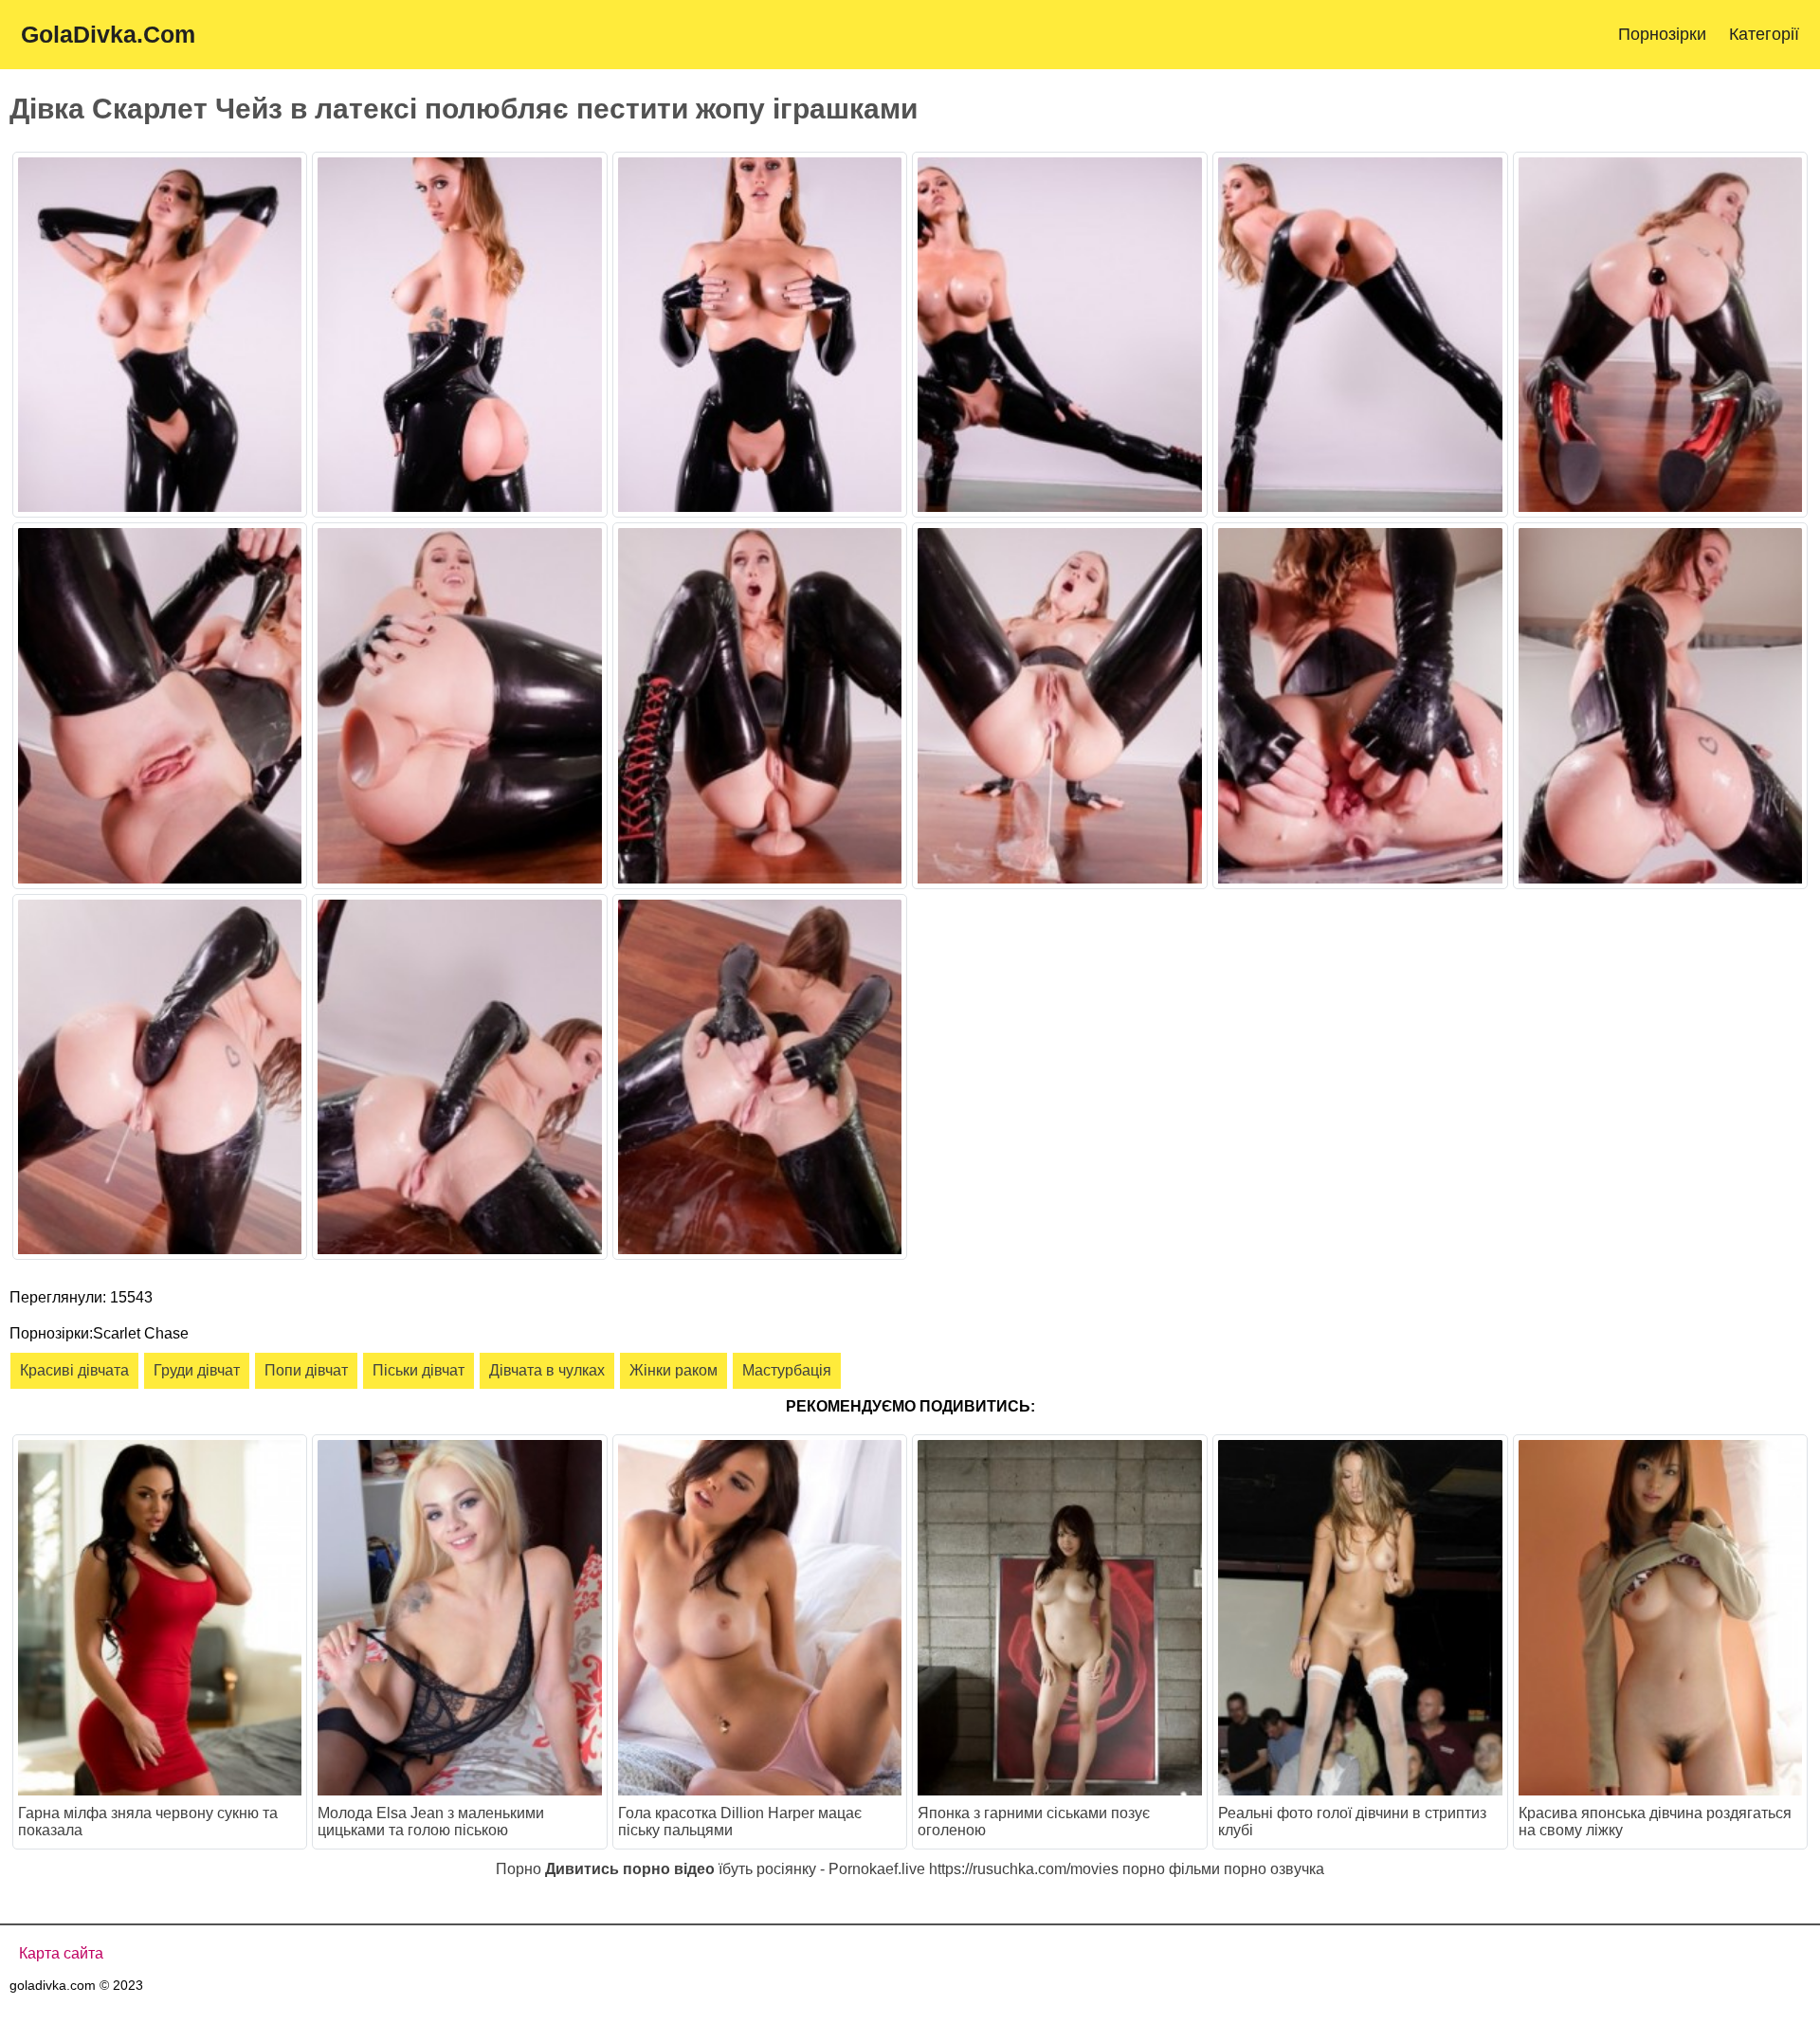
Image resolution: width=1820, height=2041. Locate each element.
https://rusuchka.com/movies (1024, 1869)
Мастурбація (787, 1370)
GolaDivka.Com (108, 34)
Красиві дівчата (74, 1370)
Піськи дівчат (419, 1370)
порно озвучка (1274, 1869)
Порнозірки (1662, 34)
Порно (519, 1869)
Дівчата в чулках (547, 1370)
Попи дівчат (306, 1370)
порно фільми (1171, 1869)
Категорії (1764, 34)
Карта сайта (61, 1953)
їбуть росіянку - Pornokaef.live (822, 1869)
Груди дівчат (197, 1370)
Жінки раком (673, 1370)
